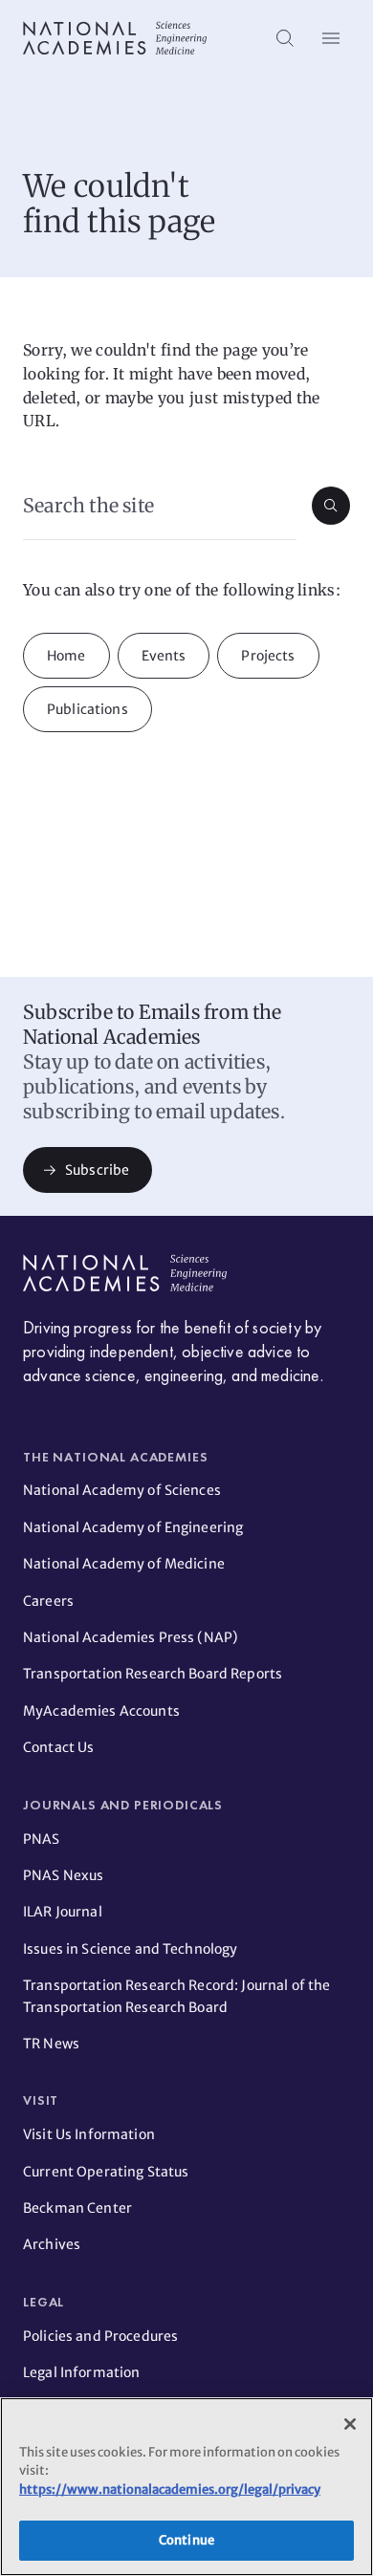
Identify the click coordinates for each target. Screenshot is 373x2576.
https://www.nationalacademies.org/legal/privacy (170, 2489)
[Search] (285, 38)
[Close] (350, 2424)
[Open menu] (331, 38)
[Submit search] (331, 506)
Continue (186, 2540)
